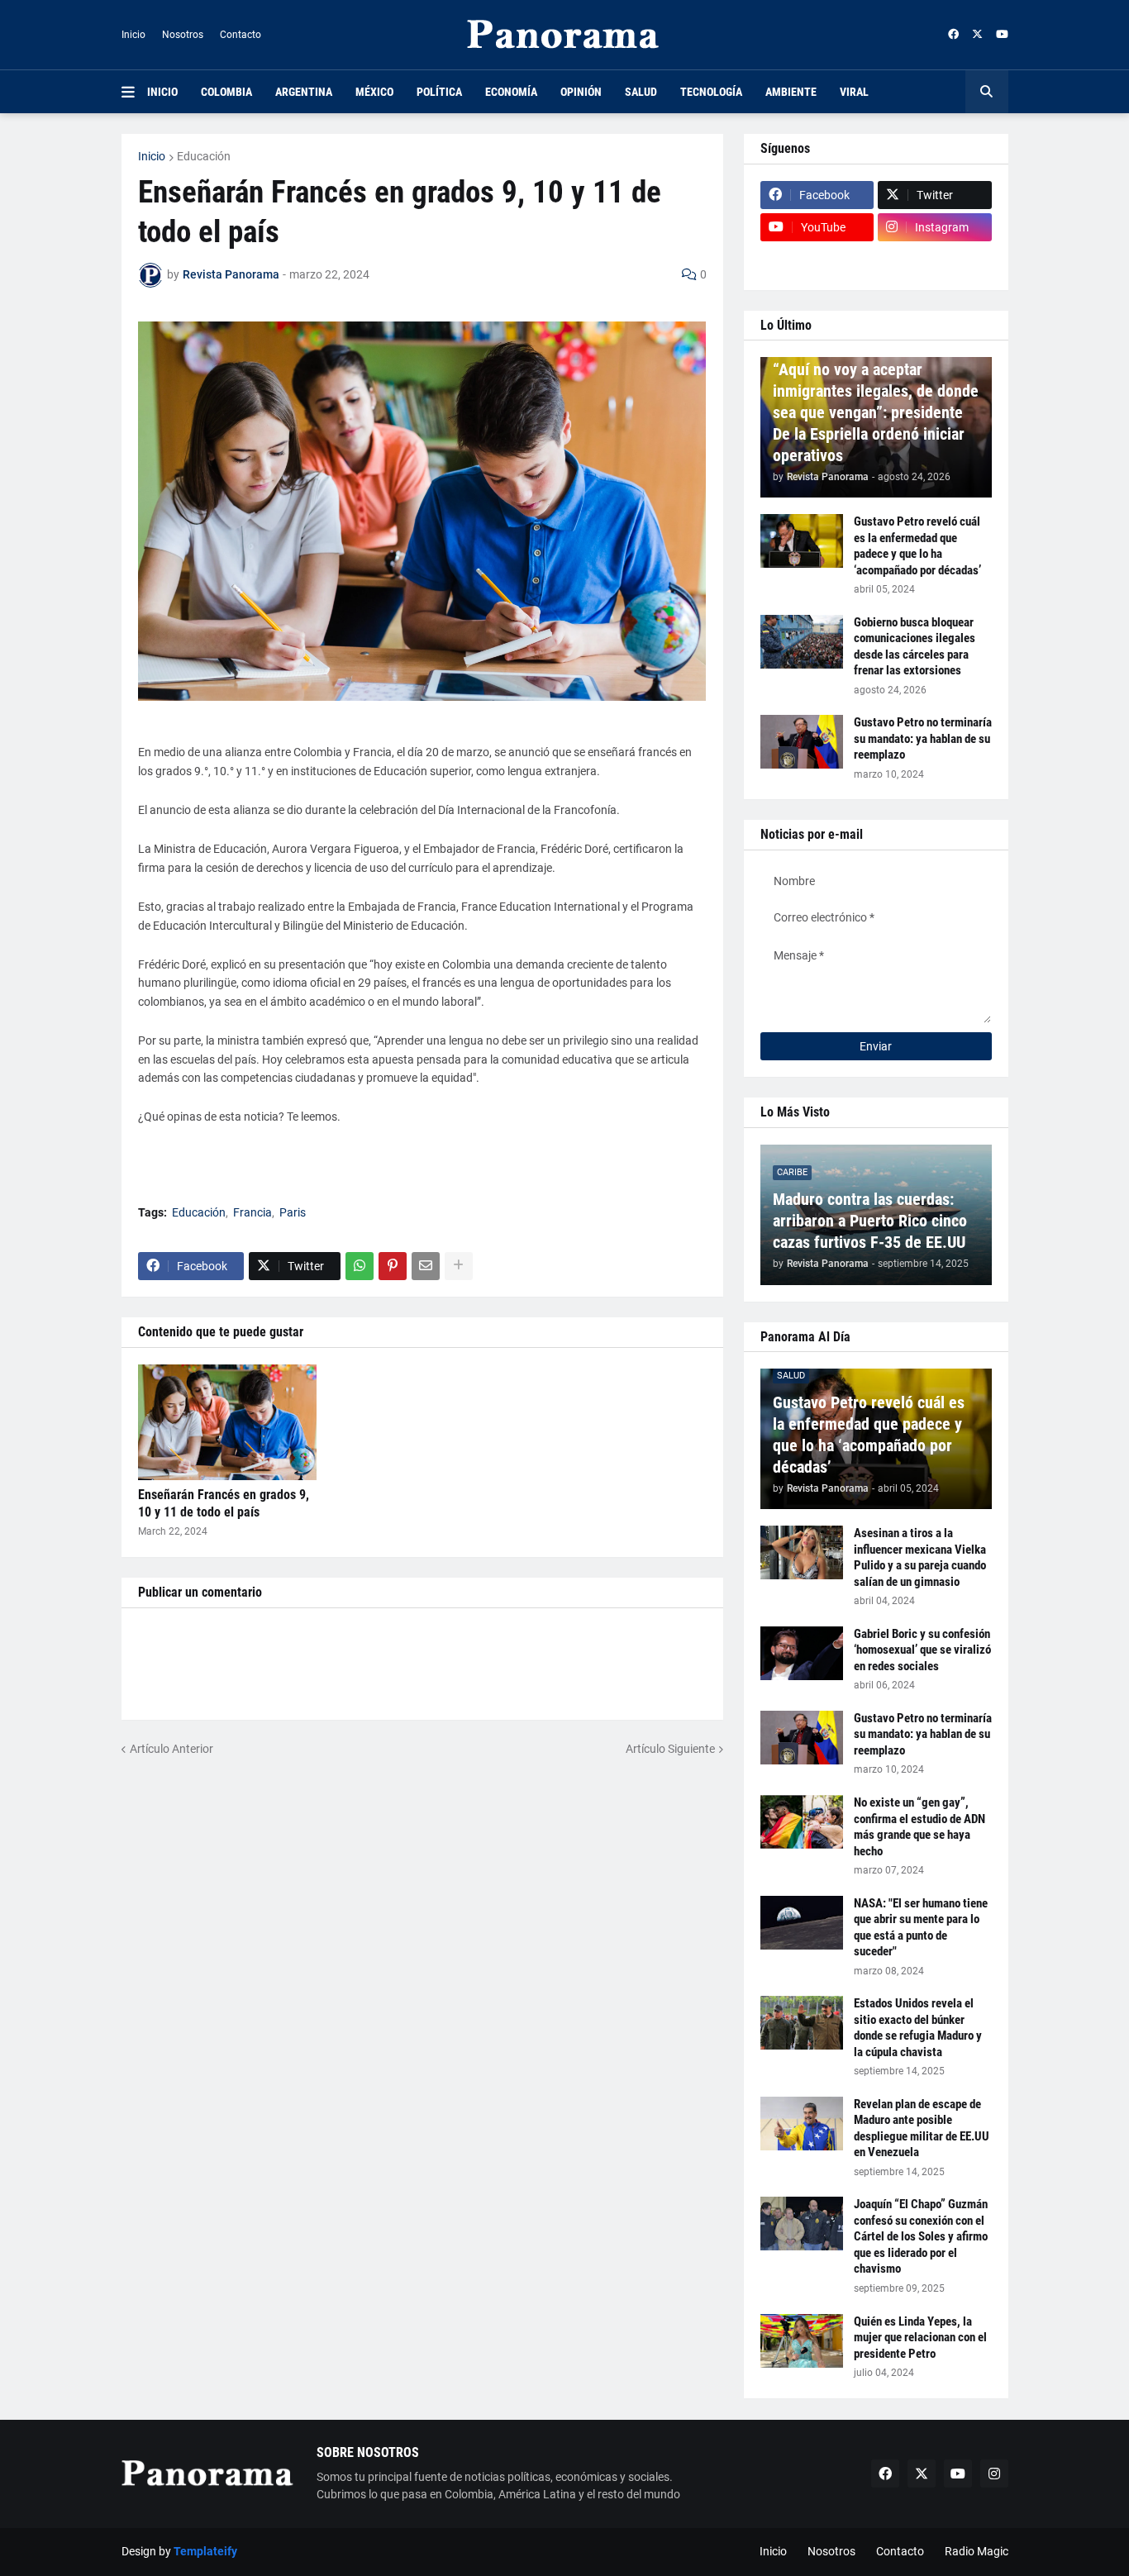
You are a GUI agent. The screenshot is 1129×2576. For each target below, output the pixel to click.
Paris (293, 1212)
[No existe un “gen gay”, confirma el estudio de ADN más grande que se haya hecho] (802, 1822)
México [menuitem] (374, 92)
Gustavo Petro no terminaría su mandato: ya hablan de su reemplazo (923, 738)
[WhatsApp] (360, 1266)
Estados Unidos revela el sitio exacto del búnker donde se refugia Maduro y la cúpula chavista (918, 2028)
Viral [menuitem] (854, 92)
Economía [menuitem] (511, 92)
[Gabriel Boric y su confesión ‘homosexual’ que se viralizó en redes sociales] (802, 1653)
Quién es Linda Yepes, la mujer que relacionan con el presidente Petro (920, 2338)
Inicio (133, 35)
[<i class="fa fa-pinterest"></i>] (817, 260)
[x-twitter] (977, 35)
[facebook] (953, 35)
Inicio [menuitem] (162, 92)
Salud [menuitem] (641, 92)
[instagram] (994, 2474)
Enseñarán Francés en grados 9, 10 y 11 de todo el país (224, 1503)
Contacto (241, 35)
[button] (134, 92)
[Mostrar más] (459, 1266)
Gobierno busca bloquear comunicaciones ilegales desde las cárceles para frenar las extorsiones (915, 647)
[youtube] (1002, 35)
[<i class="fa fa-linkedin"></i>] (935, 260)
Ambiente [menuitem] (791, 92)
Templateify (205, 2551)
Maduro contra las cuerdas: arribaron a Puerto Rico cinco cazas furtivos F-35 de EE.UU (870, 1221)
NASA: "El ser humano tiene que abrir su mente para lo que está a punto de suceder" (921, 1928)
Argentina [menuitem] (304, 92)
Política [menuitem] (439, 92)
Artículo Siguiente (670, 1749)
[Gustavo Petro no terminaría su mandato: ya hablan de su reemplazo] (802, 742)
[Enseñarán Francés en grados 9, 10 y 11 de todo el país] (227, 1422)
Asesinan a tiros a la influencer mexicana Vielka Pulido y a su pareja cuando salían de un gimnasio (920, 1557)
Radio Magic (977, 2551)
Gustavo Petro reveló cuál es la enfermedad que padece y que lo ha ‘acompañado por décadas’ (917, 546)
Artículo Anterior (171, 1749)
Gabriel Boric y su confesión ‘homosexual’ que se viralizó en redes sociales (922, 1650)
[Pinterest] (393, 1266)
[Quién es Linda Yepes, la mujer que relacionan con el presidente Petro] (802, 2341)
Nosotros (183, 35)
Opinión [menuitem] (581, 92)
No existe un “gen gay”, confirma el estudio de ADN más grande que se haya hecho (919, 1827)
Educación (204, 156)
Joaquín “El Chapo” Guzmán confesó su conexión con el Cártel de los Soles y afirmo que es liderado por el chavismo (921, 2236)
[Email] (426, 1266)
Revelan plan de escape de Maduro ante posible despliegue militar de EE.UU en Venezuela (922, 2128)
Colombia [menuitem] (226, 92)
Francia (252, 1212)
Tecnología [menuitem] (711, 92)
